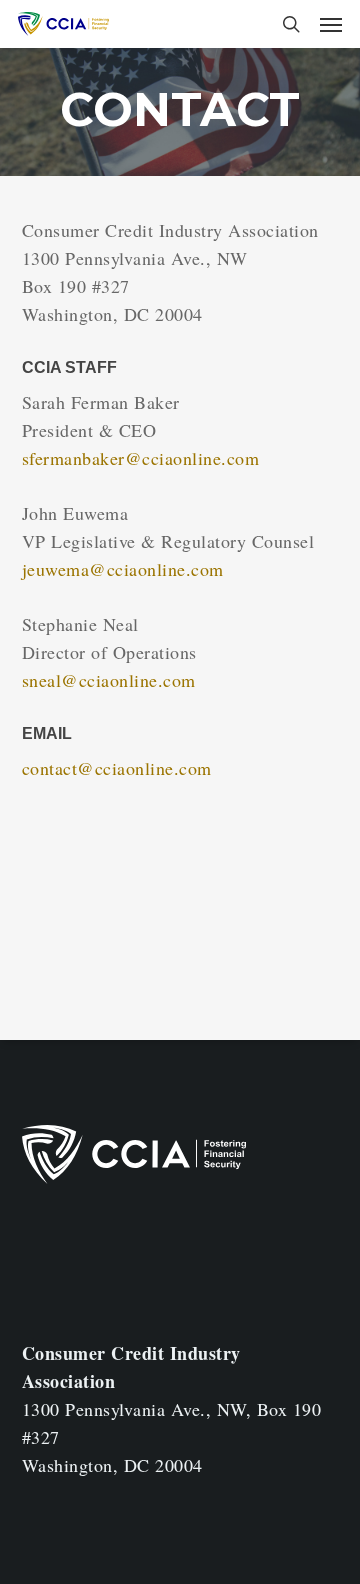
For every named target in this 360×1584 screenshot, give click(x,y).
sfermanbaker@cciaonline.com (141, 458)
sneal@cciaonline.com (109, 680)
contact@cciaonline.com (117, 768)
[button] (331, 24)
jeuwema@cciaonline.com (123, 569)
